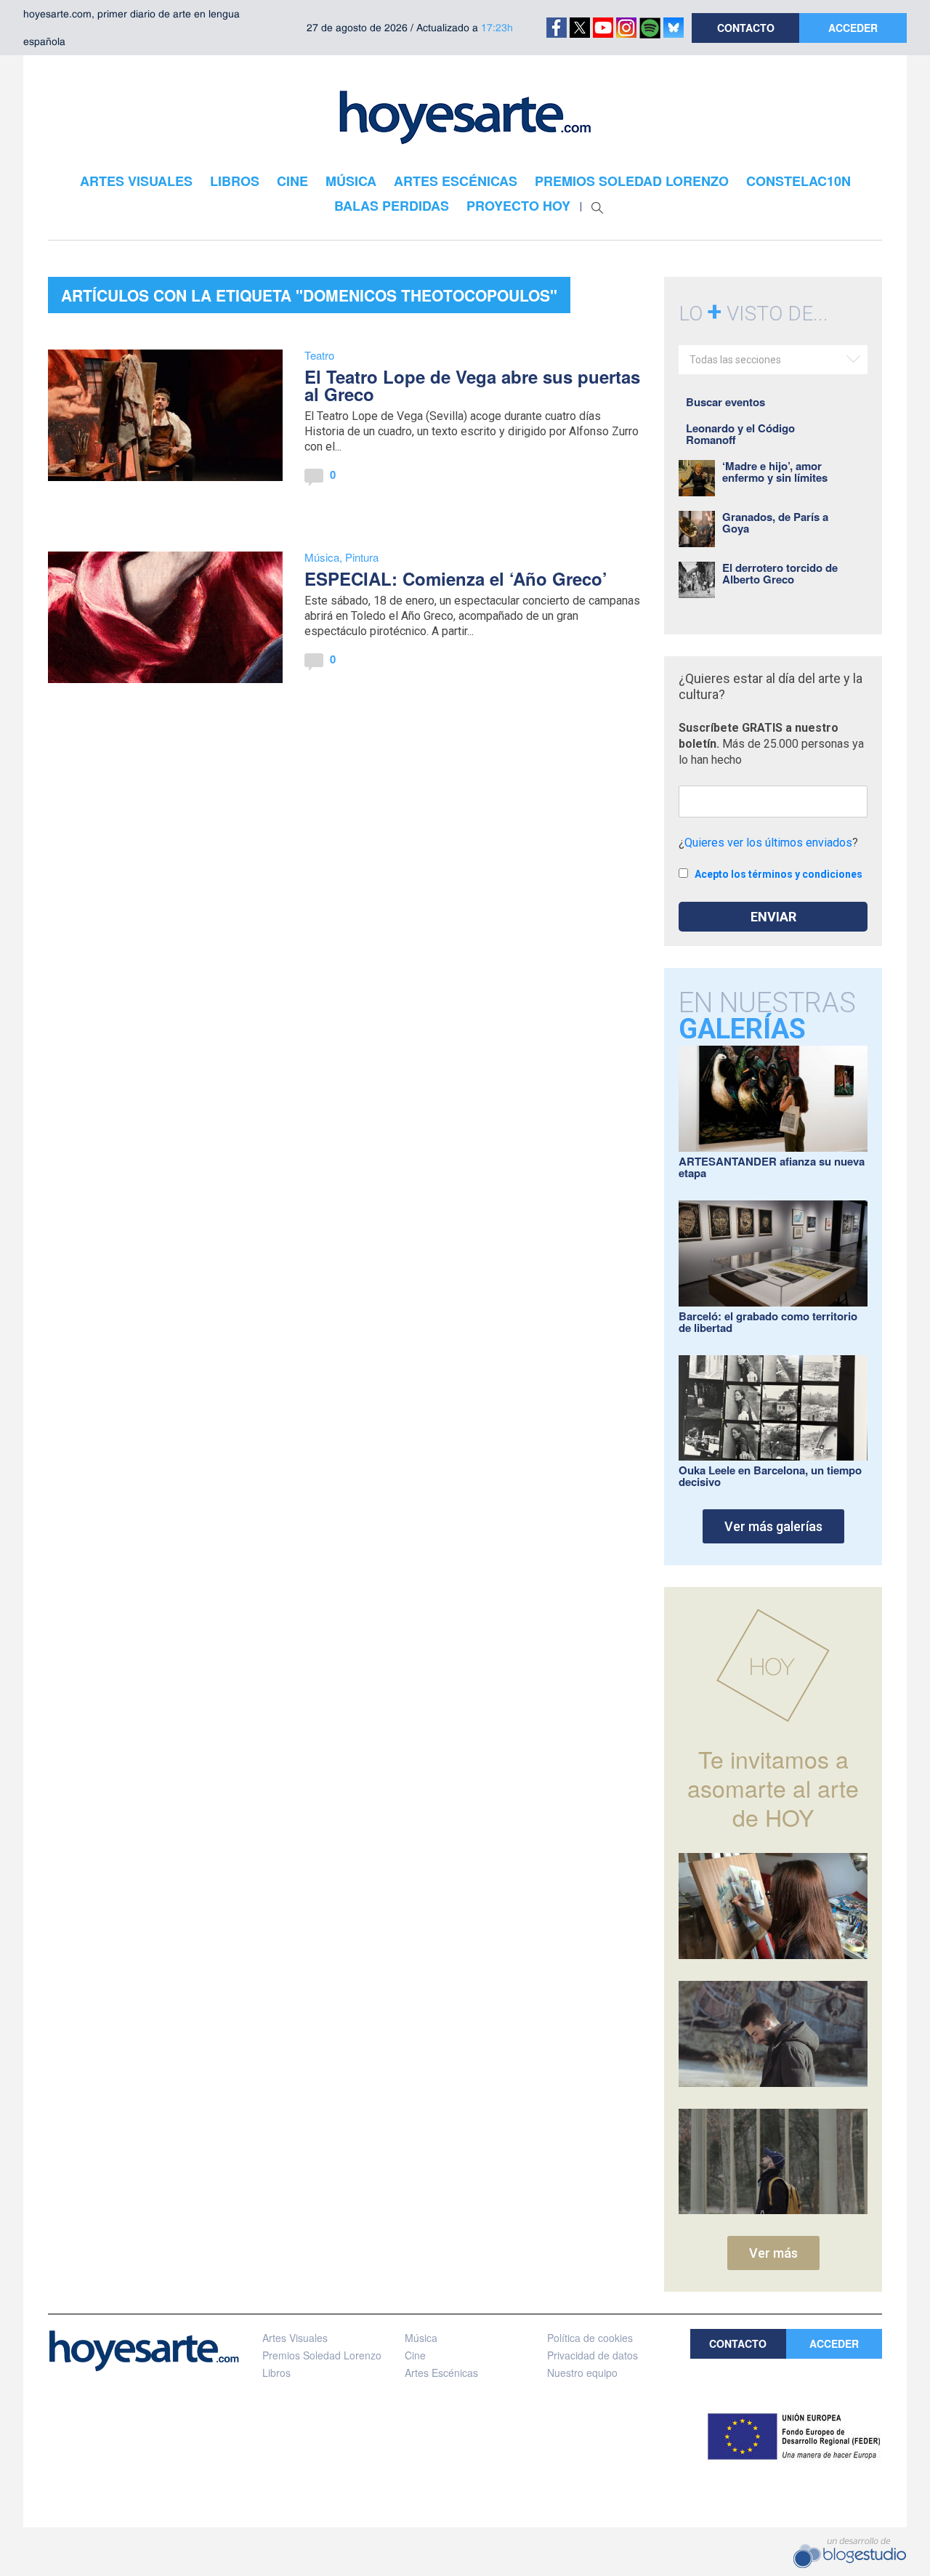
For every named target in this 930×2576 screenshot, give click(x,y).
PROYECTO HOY (518, 206)
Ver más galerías (773, 1526)
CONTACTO (746, 28)
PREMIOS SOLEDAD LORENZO (632, 181)
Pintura (362, 557)
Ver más (773, 2253)
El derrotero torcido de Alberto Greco (780, 573)
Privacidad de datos (593, 2355)
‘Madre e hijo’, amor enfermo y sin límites (775, 472)
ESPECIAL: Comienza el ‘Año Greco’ (456, 578)
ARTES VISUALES (136, 181)
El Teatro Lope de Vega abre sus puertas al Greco (472, 385)
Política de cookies (590, 2338)
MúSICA (351, 181)
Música (322, 557)
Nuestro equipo (582, 2373)
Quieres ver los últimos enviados (768, 843)
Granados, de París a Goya (775, 522)
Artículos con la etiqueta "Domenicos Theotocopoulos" (309, 295)
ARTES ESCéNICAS (456, 181)
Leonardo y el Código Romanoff (740, 434)
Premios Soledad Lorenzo (322, 2355)
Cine (415, 2355)
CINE (292, 181)
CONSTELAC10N (798, 181)
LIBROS (235, 181)
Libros (276, 2373)
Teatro (319, 355)
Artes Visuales (295, 2338)
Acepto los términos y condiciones (779, 874)
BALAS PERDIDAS (392, 206)
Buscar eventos (725, 402)
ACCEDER (853, 28)
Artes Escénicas (441, 2373)
